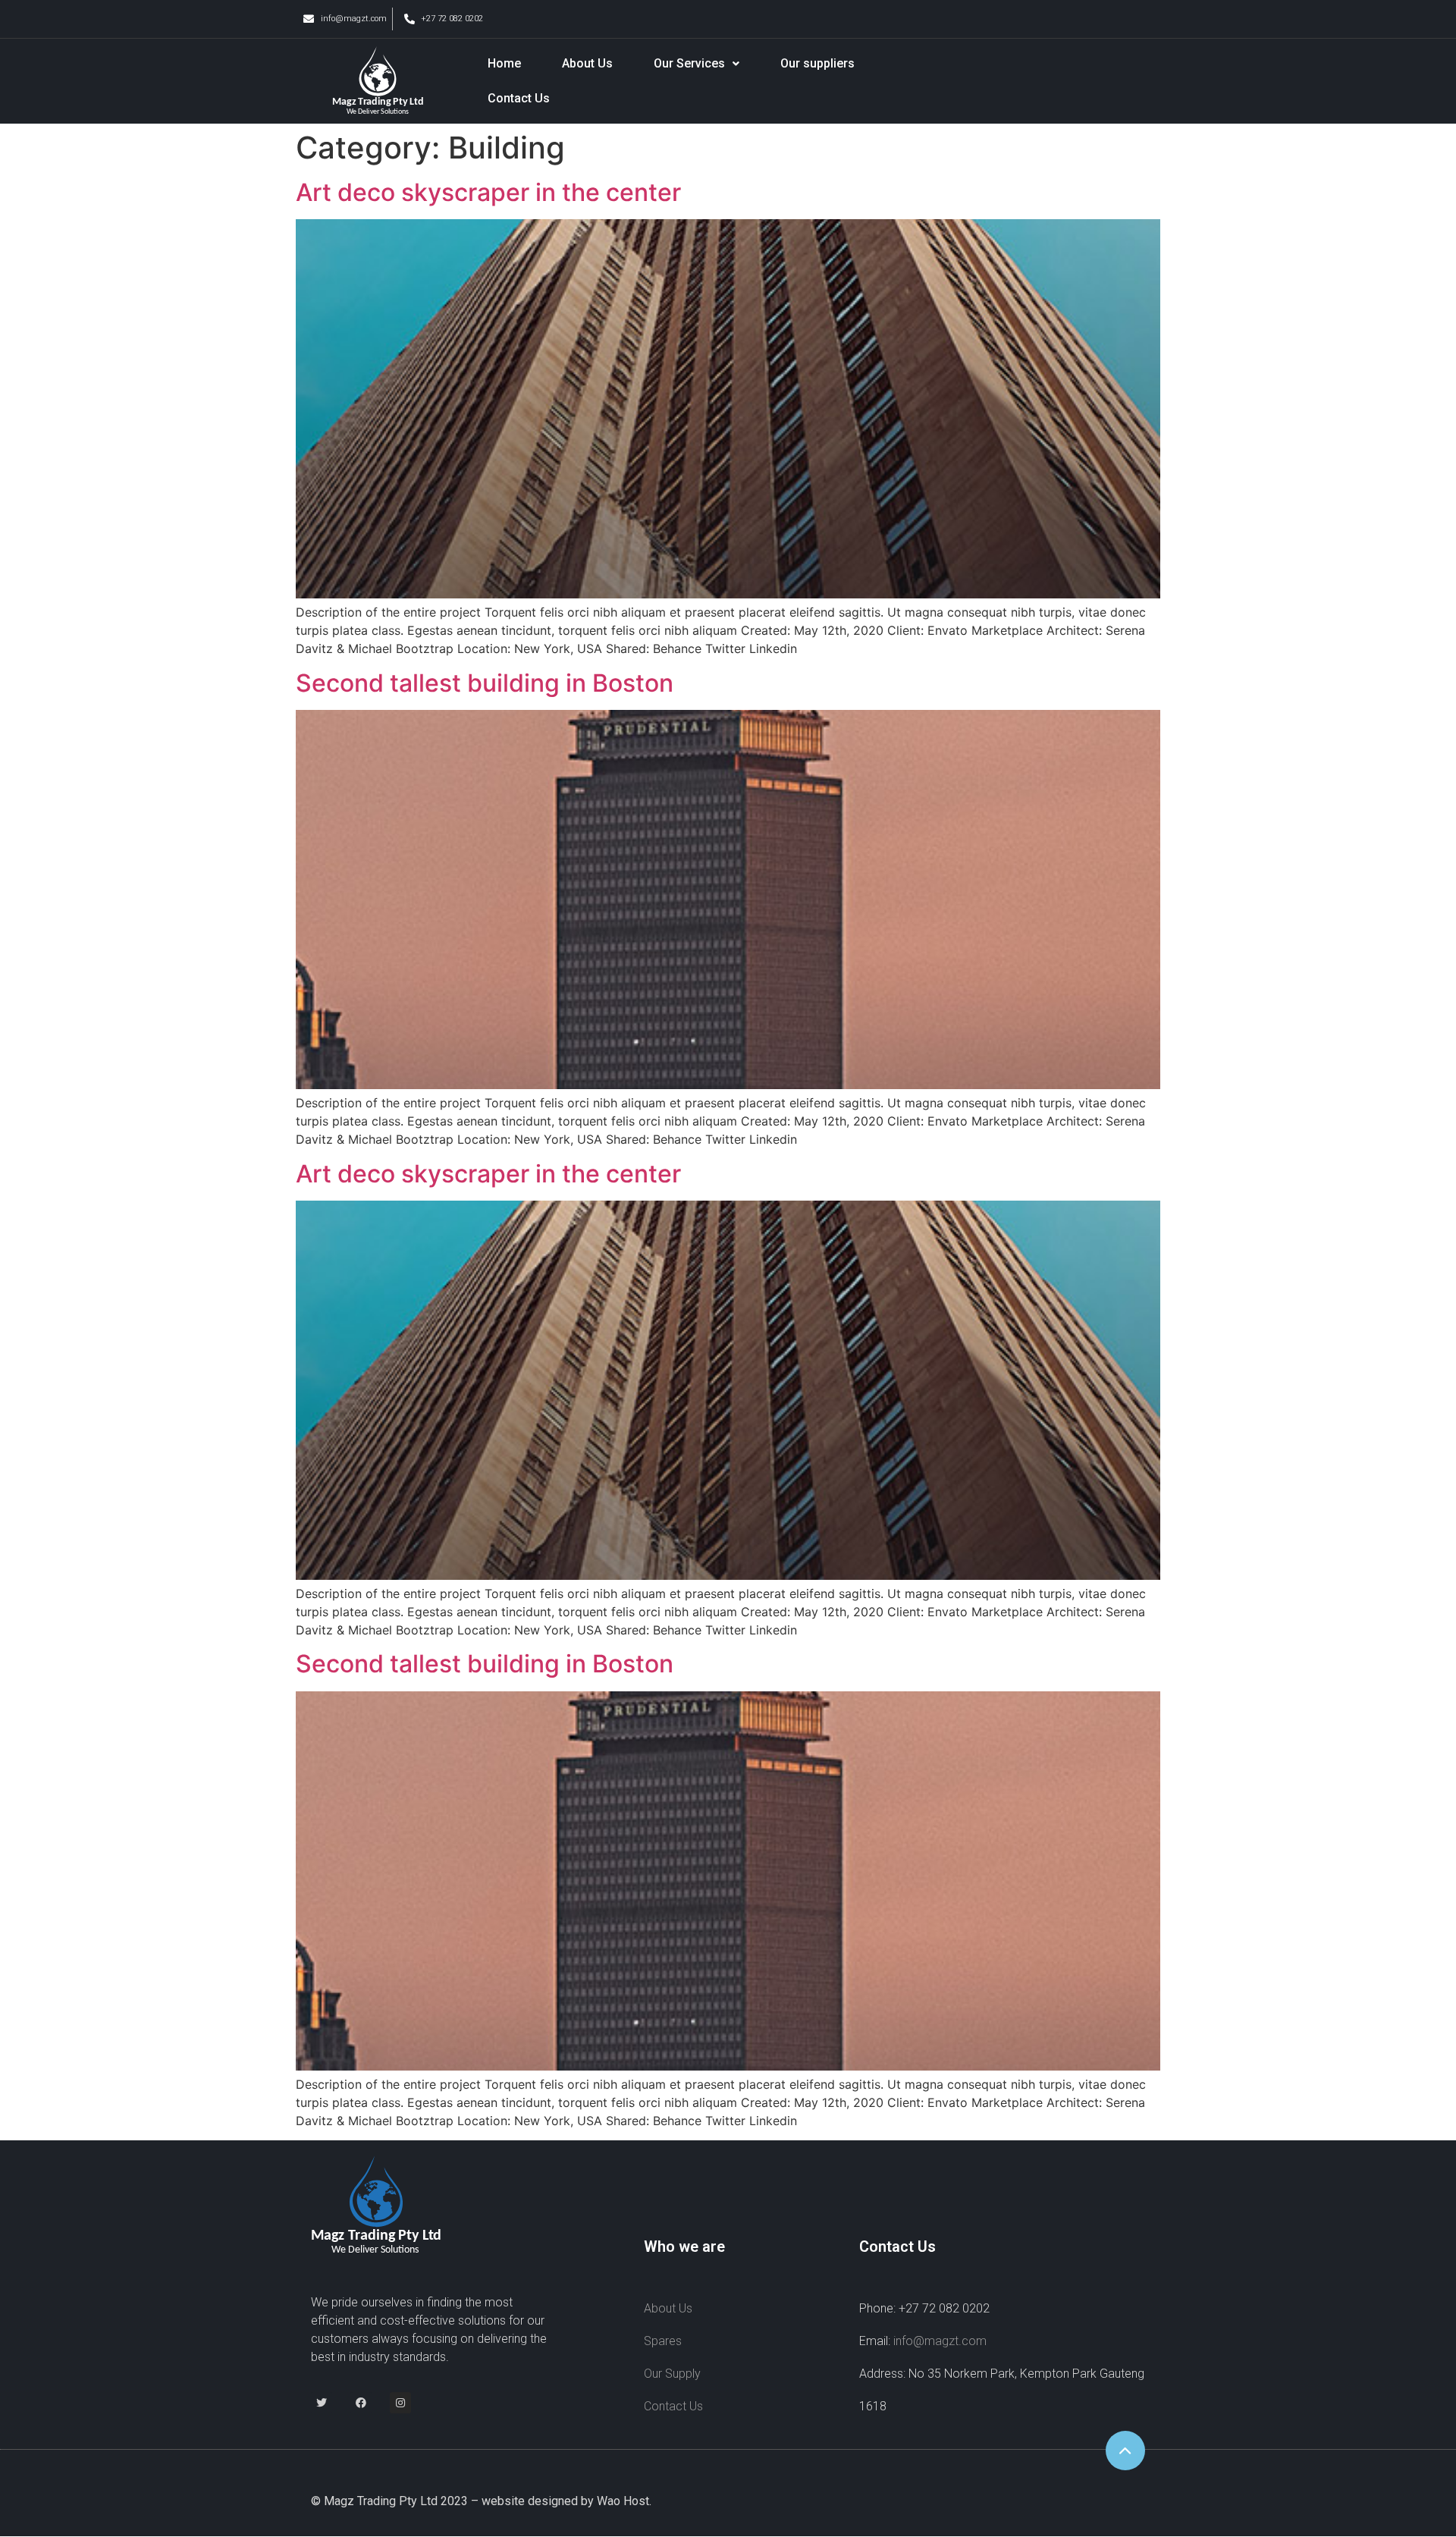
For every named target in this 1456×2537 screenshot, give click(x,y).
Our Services (689, 63)
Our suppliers (817, 63)
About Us (587, 63)
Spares (663, 2341)
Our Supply (672, 2374)
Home (504, 63)
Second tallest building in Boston (485, 683)
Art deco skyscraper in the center (488, 192)
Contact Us (519, 98)
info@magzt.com (940, 2341)
